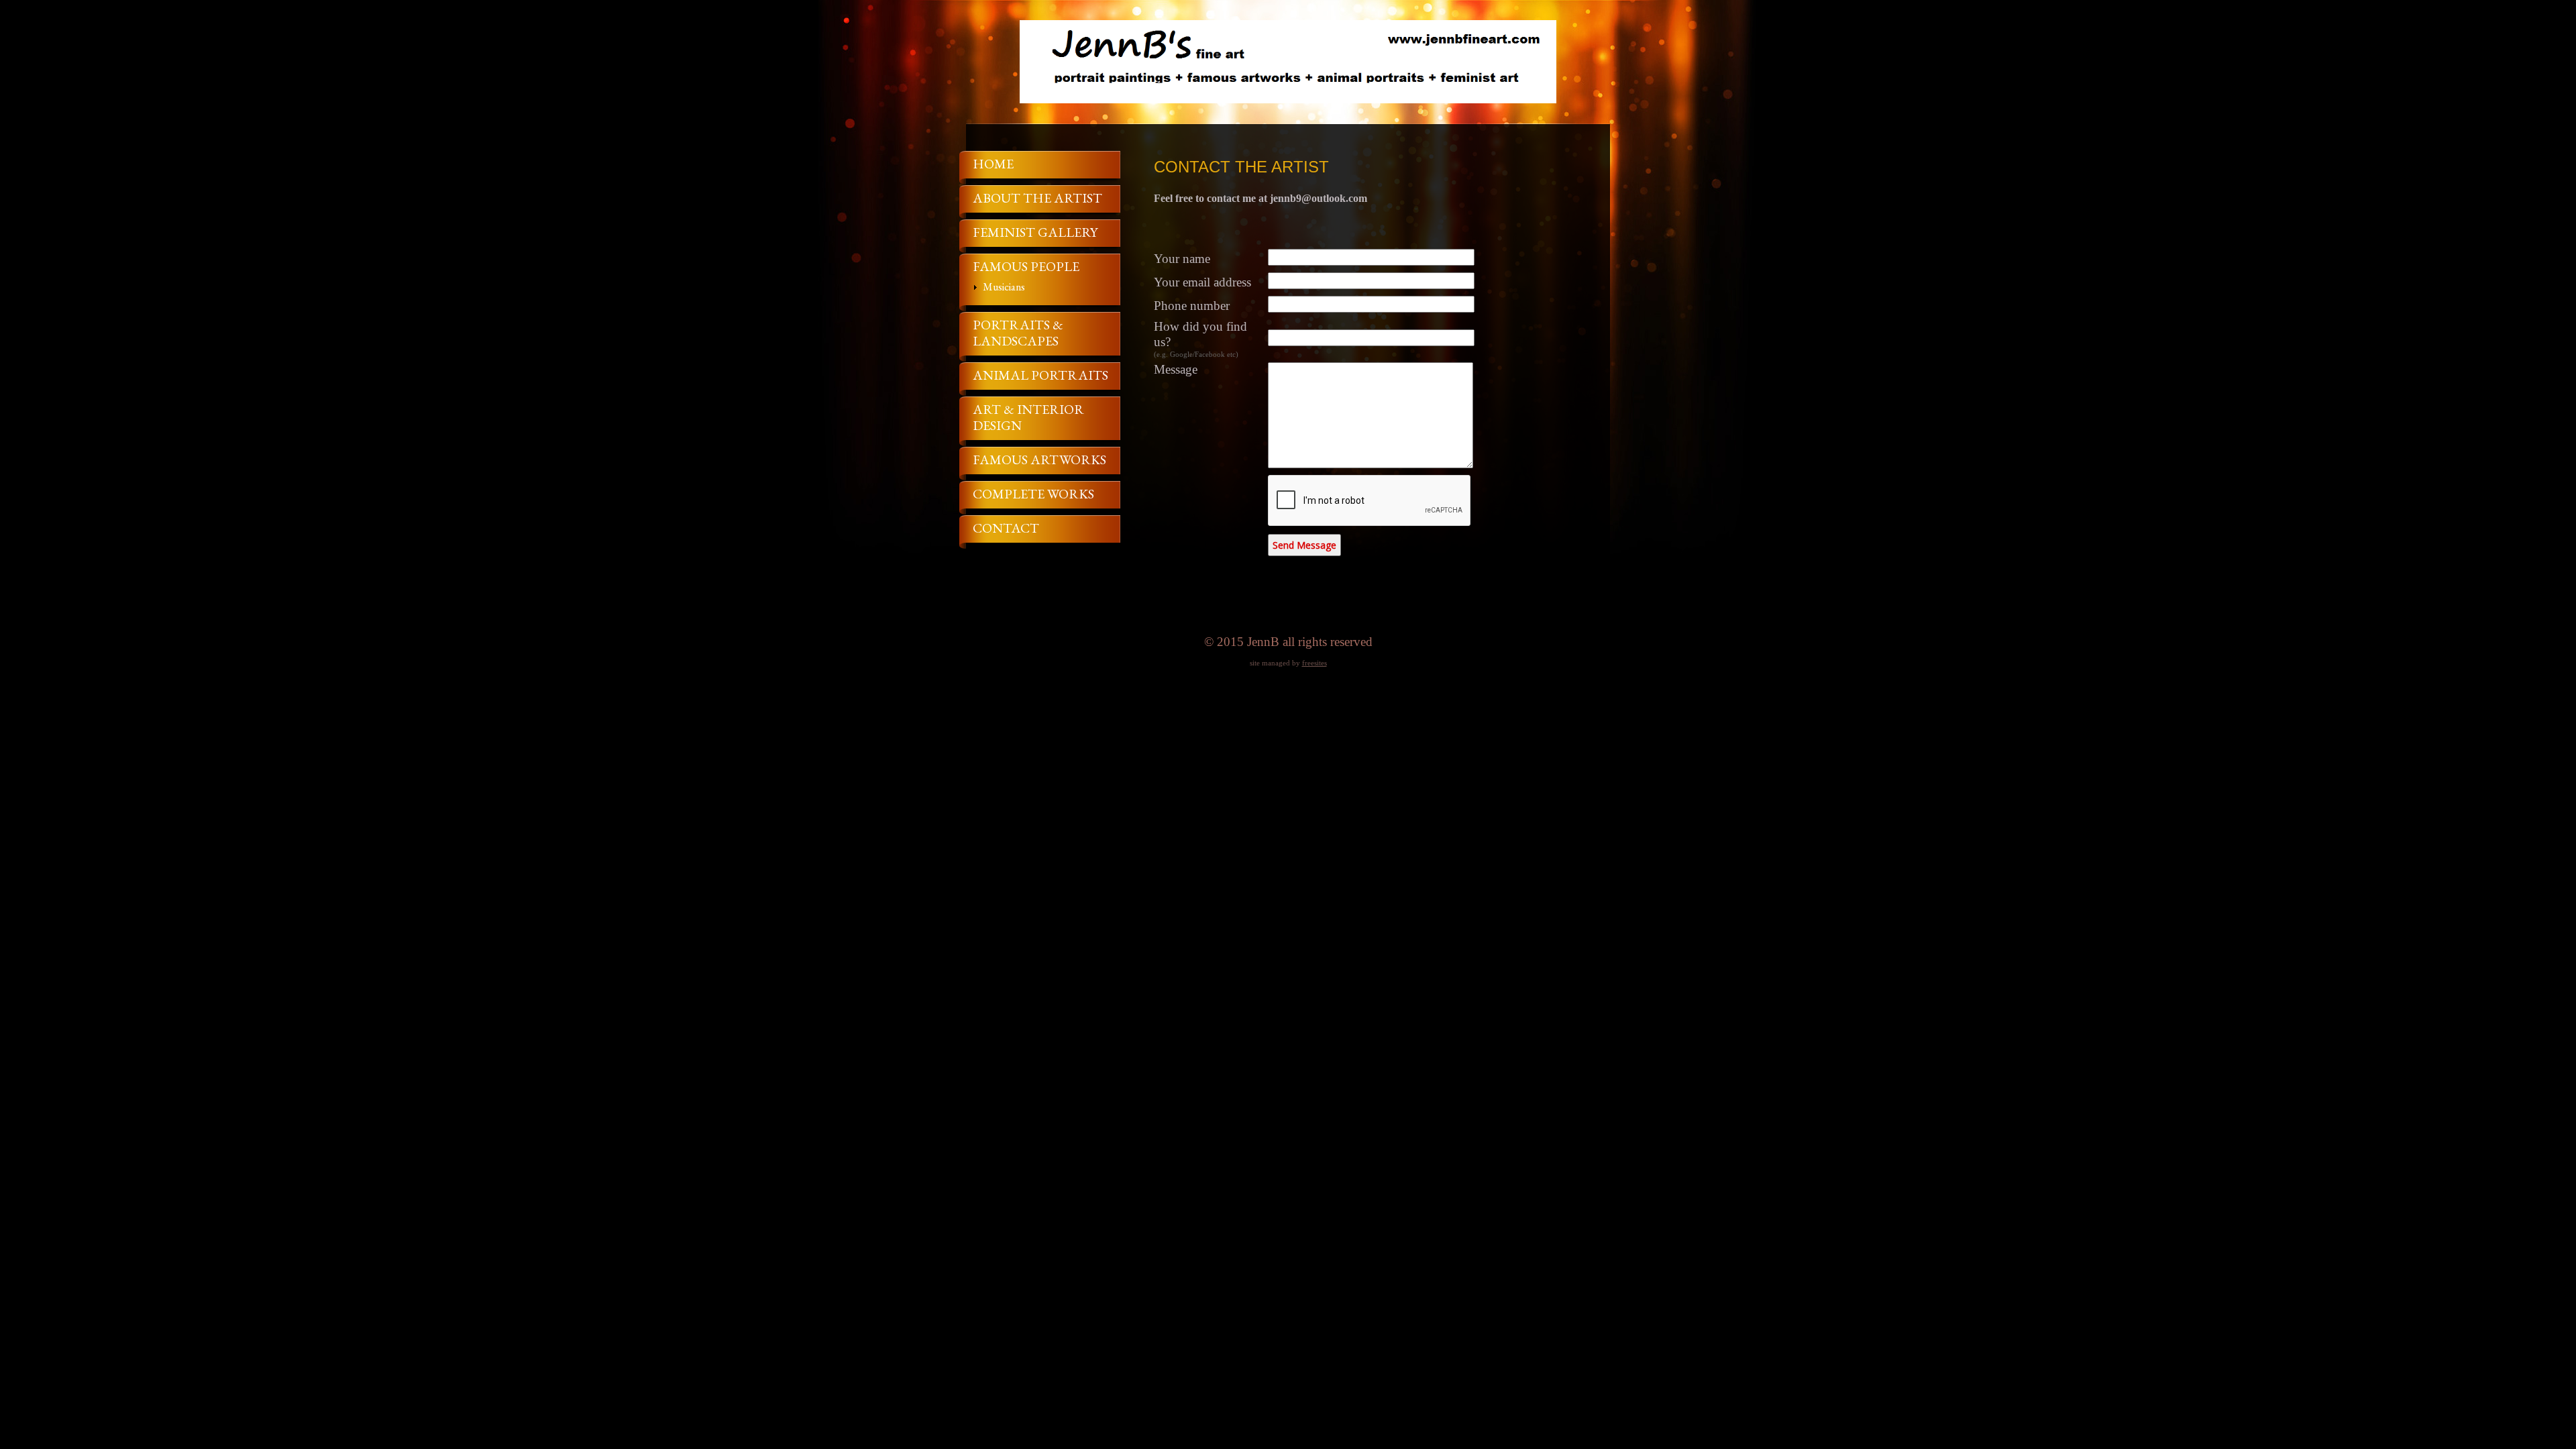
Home (993, 164)
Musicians (1004, 287)
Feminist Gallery (1035, 232)
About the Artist (1037, 198)
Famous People (1026, 266)
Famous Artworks (1039, 460)
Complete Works (1033, 494)
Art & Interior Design (1028, 417)
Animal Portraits (1040, 375)
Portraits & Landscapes (1018, 333)
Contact (1006, 528)
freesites (1314, 663)
